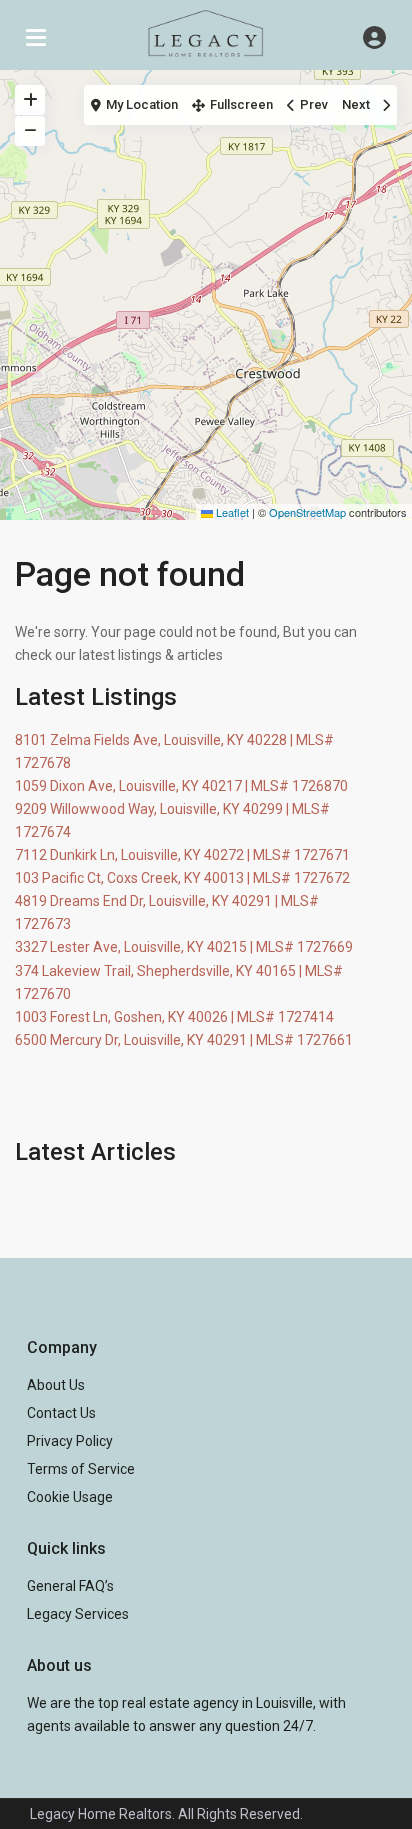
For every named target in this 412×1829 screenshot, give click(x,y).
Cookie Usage (70, 1497)
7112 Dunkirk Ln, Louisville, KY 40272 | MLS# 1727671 (182, 855)
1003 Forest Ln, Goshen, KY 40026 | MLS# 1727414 (174, 1017)
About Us (56, 1385)
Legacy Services (78, 1614)
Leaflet (231, 512)
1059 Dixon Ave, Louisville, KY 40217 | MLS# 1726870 (181, 786)
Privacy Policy (70, 1441)
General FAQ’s (70, 1586)
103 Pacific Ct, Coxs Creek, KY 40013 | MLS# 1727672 (182, 878)
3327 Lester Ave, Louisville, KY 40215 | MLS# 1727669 (184, 947)
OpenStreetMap (307, 512)
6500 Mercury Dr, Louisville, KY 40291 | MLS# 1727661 (184, 1040)
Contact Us (61, 1413)
